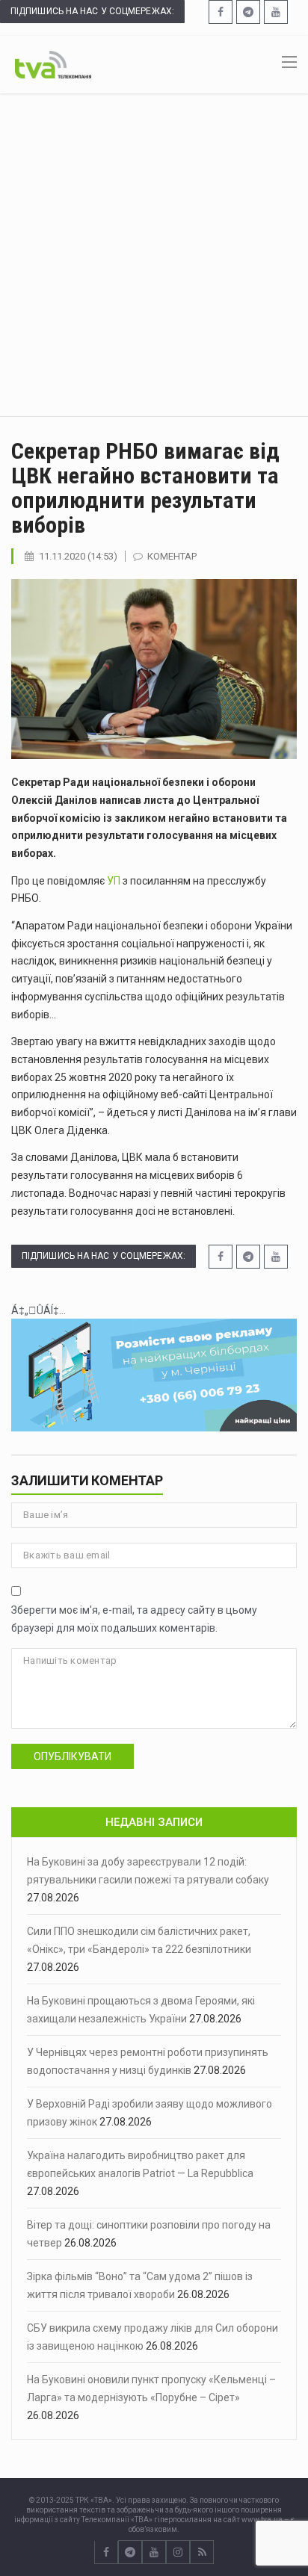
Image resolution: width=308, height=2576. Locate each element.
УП (114, 881)
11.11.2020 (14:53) (78, 556)
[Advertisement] (154, 255)
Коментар (172, 556)
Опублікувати (73, 1756)
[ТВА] (53, 64)
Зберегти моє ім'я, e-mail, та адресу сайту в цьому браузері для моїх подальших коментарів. (134, 1619)
